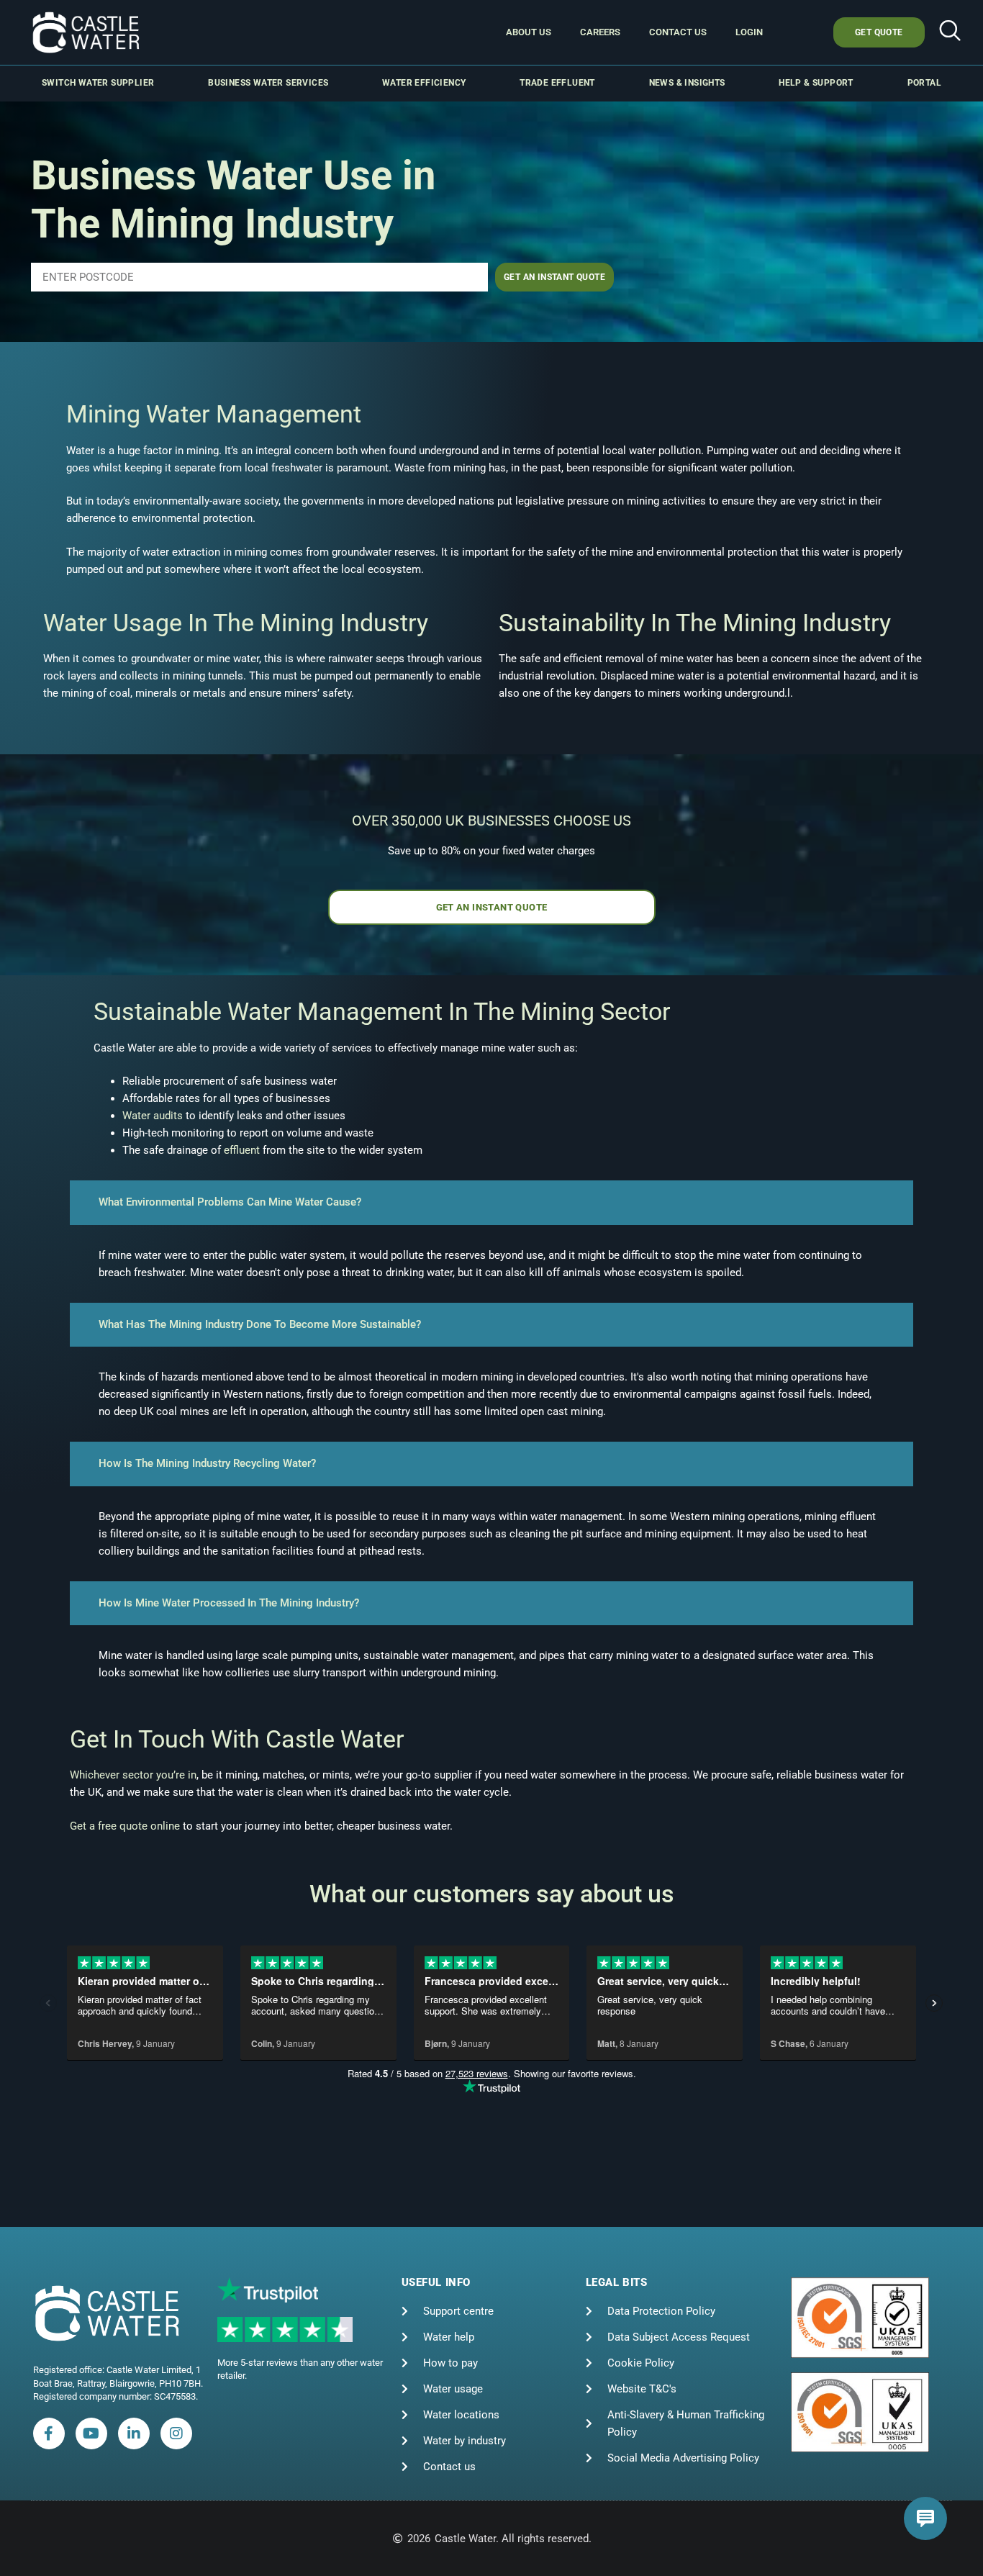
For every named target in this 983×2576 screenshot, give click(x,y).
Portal (924, 83)
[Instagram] (176, 2433)
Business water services (268, 83)
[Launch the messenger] (925, 2518)
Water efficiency (424, 83)
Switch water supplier (98, 83)
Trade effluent (557, 83)
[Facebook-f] (49, 2433)
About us (529, 32)
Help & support (816, 83)
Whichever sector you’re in (133, 1775)
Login (749, 32)
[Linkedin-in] (134, 2433)
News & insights (687, 83)
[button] (950, 32)
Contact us (678, 32)
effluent (242, 1150)
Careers (600, 32)
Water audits (153, 1116)
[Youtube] (91, 2433)
